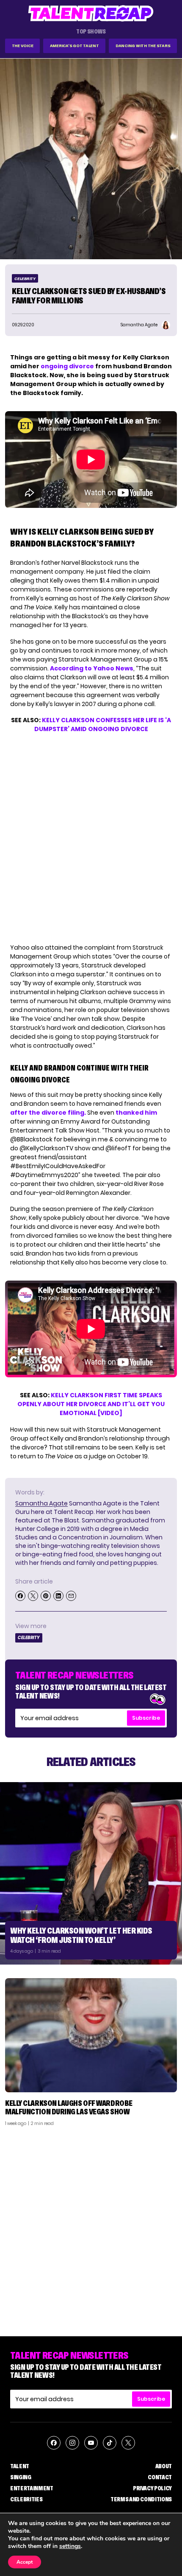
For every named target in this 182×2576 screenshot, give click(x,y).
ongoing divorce (67, 366)
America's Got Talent (74, 46)
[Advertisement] (91, 2228)
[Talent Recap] (91, 13)
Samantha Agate (41, 1503)
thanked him (136, 1113)
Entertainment (32, 2488)
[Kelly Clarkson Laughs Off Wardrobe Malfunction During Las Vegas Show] (91, 2035)
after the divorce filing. (48, 1113)
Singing (21, 2477)
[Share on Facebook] (20, 1596)
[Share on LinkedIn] (58, 1596)
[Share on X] (33, 1596)
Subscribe (146, 1718)
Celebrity (25, 279)
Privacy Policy (152, 2488)
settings (70, 2546)
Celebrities (26, 2499)
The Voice (23, 46)
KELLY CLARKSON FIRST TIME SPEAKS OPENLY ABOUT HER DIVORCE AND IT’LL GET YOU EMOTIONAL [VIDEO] (91, 1404)
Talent (20, 2466)
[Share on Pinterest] (46, 1596)
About (164, 2466)
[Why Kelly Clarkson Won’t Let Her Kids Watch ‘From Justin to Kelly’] (91, 1873)
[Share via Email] (71, 1596)
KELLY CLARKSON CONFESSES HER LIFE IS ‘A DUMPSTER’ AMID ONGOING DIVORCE (103, 725)
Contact (160, 2477)
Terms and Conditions (141, 2499)
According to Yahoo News (92, 668)
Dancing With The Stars (143, 46)
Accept (25, 2562)
